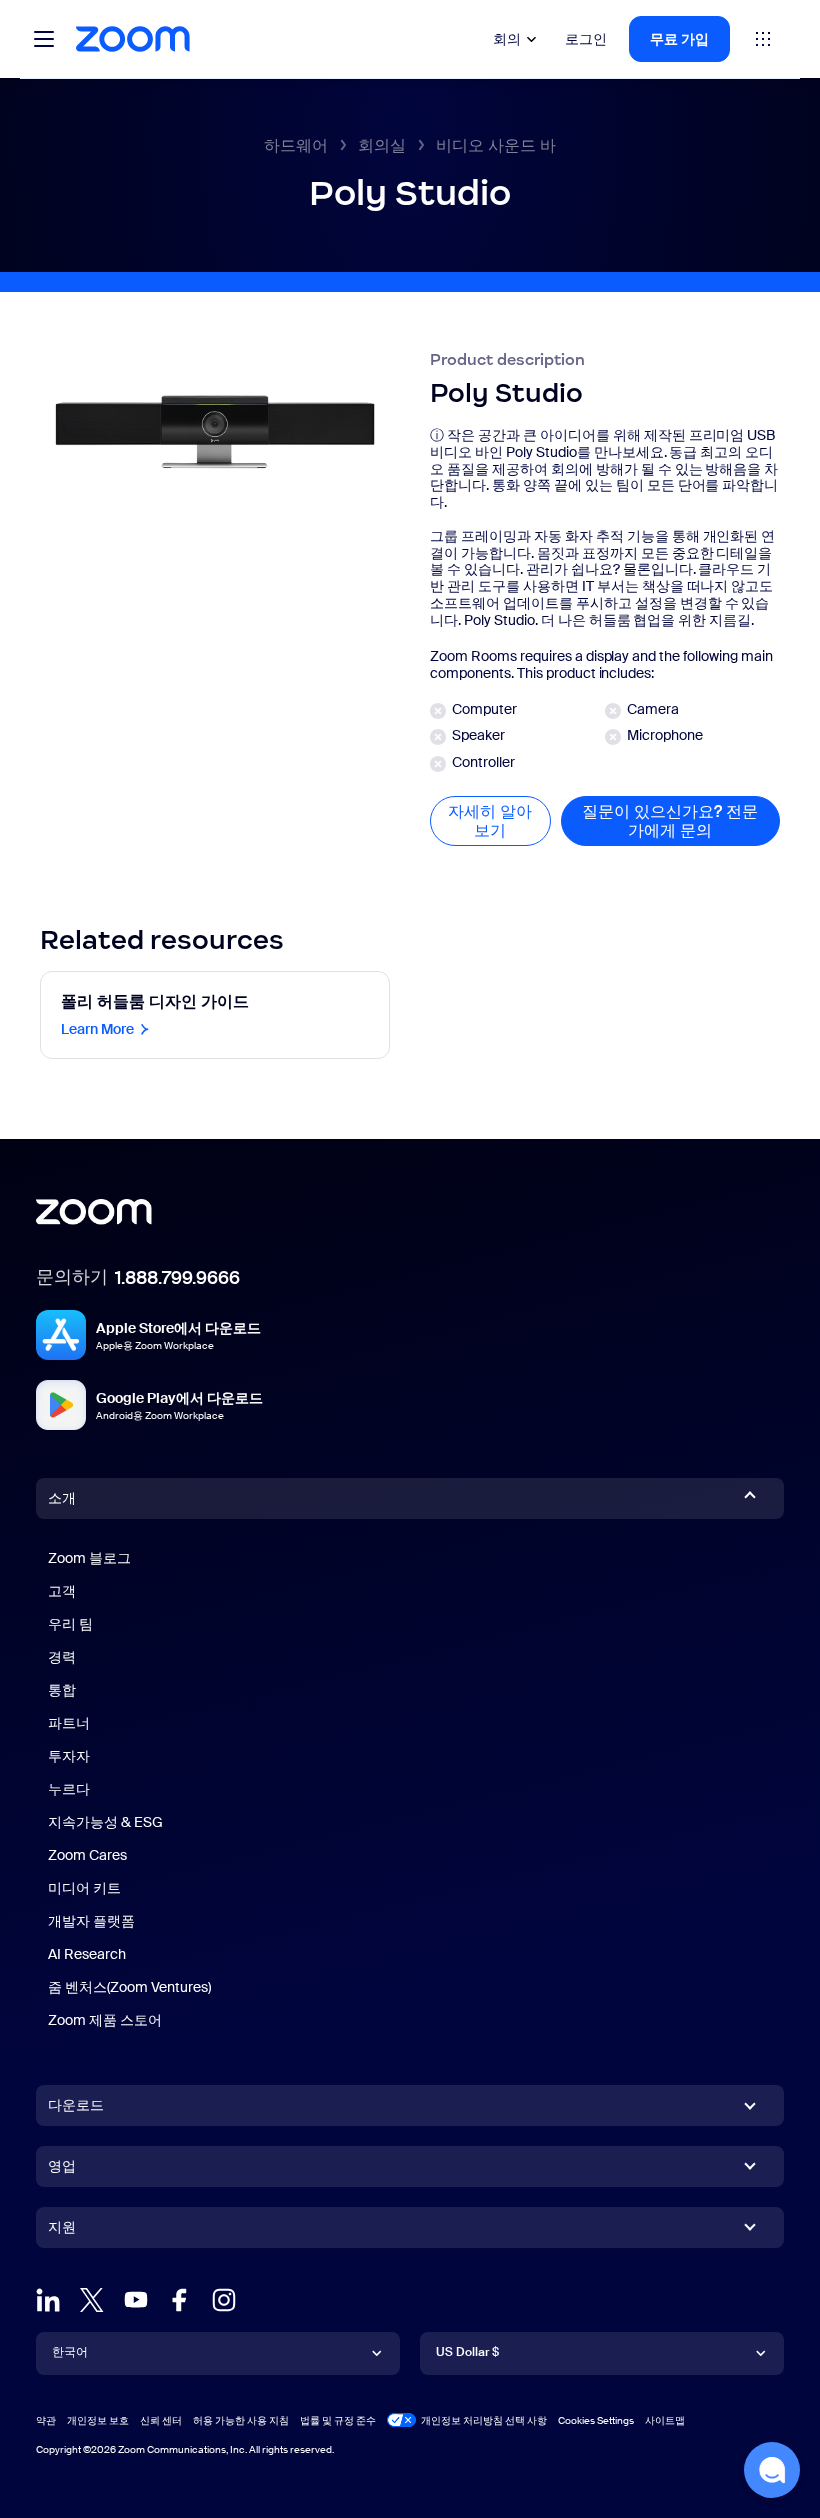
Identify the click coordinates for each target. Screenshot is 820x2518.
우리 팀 (70, 1624)
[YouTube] (136, 2300)
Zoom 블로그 (89, 1558)
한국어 (70, 2352)
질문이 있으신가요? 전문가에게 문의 (681, 821)
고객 (62, 1591)
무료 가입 (679, 39)
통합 (62, 1690)
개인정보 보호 (98, 2420)
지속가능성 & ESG (105, 1822)
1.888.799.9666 (177, 1278)
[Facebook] (180, 2300)
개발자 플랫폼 (91, 1921)
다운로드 (76, 2105)
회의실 (382, 145)
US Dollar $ (467, 2352)
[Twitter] (92, 2300)
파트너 (69, 1723)
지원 (62, 2231)
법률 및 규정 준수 (338, 2420)
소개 (62, 1498)
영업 (62, 2166)
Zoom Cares (87, 1855)
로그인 (586, 39)
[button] (772, 2470)
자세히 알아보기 (499, 821)
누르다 (69, 1789)
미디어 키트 (84, 1888)
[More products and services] (763, 39)
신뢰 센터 (161, 2420)
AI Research (87, 1954)
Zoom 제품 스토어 (105, 2020)
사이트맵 (665, 2420)
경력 (62, 1657)
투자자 (69, 1756)
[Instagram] (224, 2300)
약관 (46, 2420)
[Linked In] (48, 2300)
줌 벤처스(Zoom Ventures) (129, 1987)
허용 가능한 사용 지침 (241, 2420)
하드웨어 (296, 145)
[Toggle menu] (44, 39)
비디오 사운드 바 (496, 145)
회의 (507, 39)
